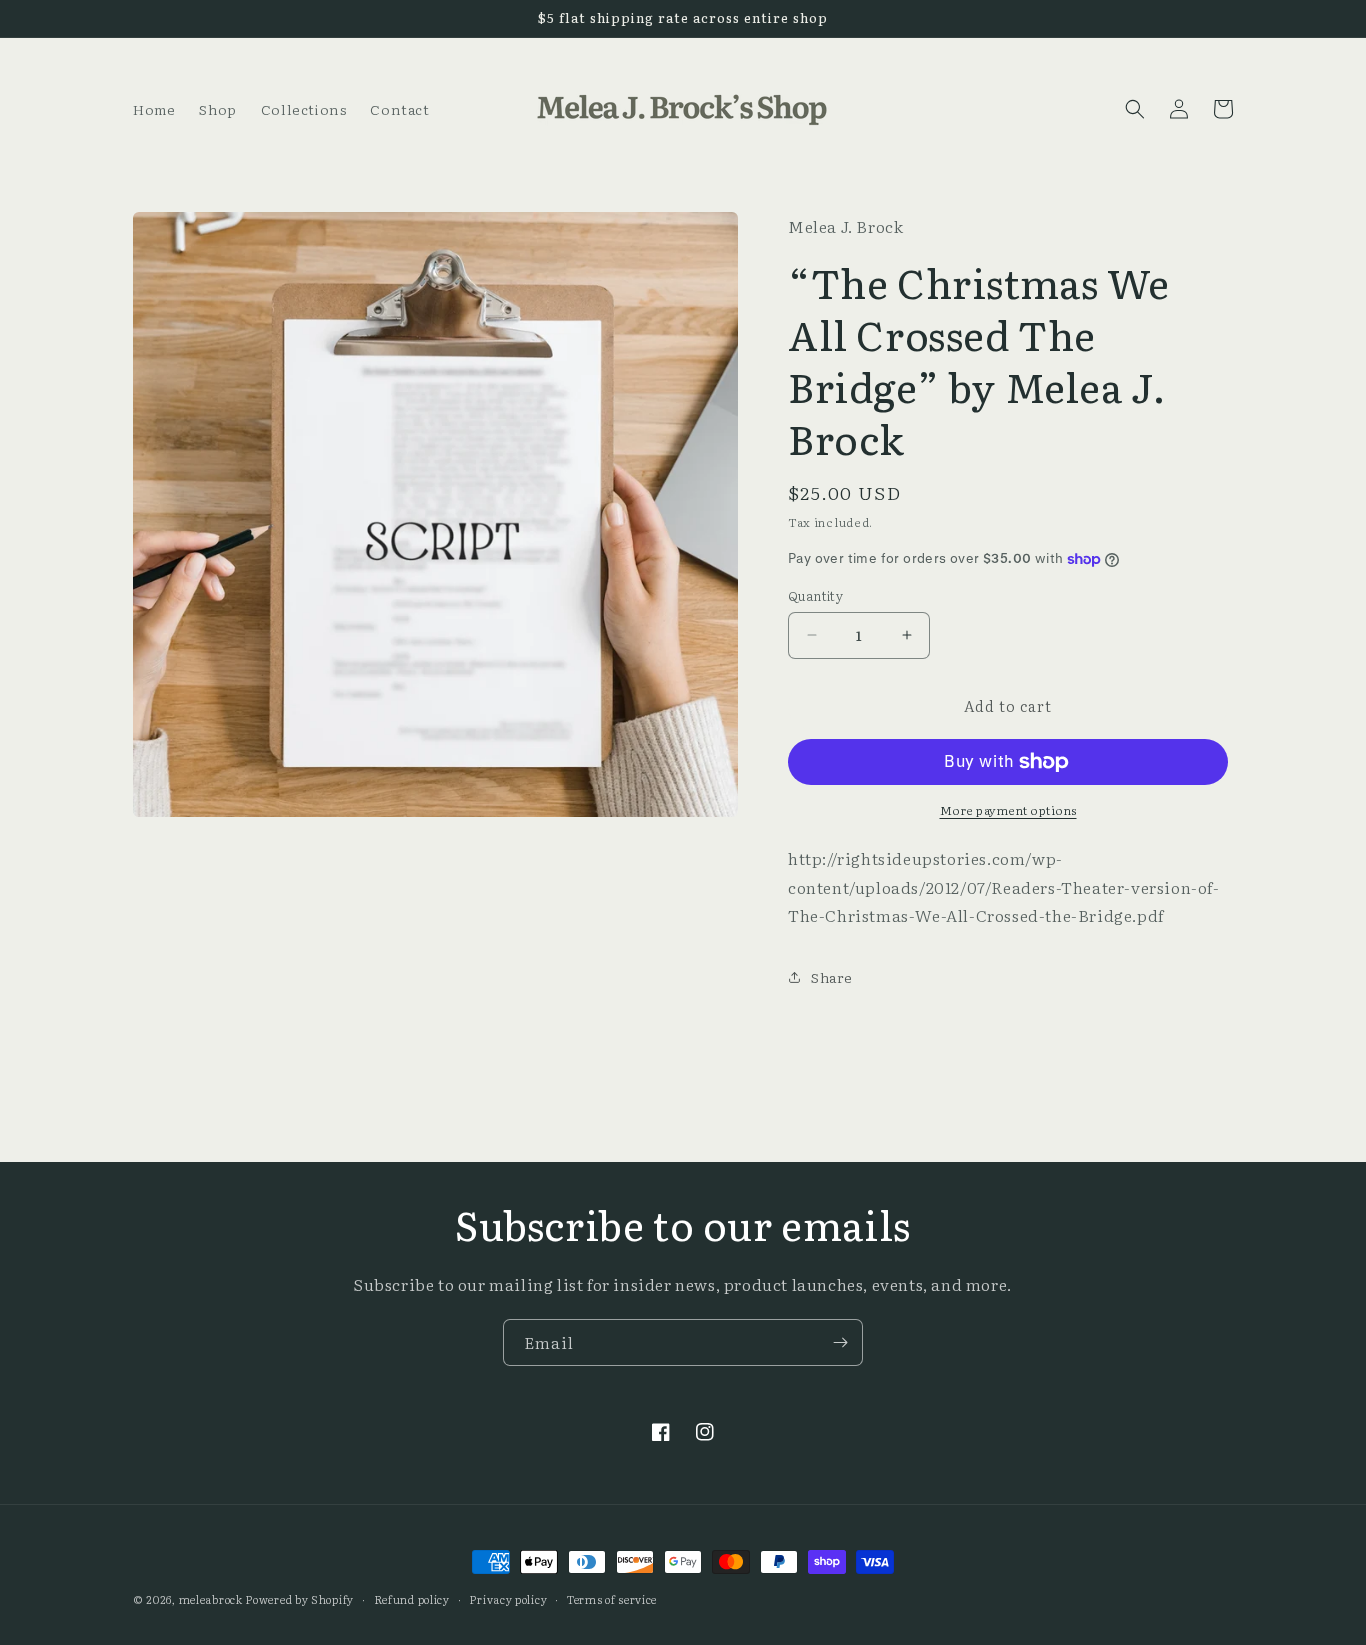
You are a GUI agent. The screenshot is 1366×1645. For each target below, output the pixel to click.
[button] (1135, 109)
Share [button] (832, 977)
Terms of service (612, 1599)
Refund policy (412, 1599)
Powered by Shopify (299, 1599)
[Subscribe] (840, 1342)
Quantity (815, 595)
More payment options (1008, 810)
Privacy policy (508, 1599)
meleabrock (211, 1599)
